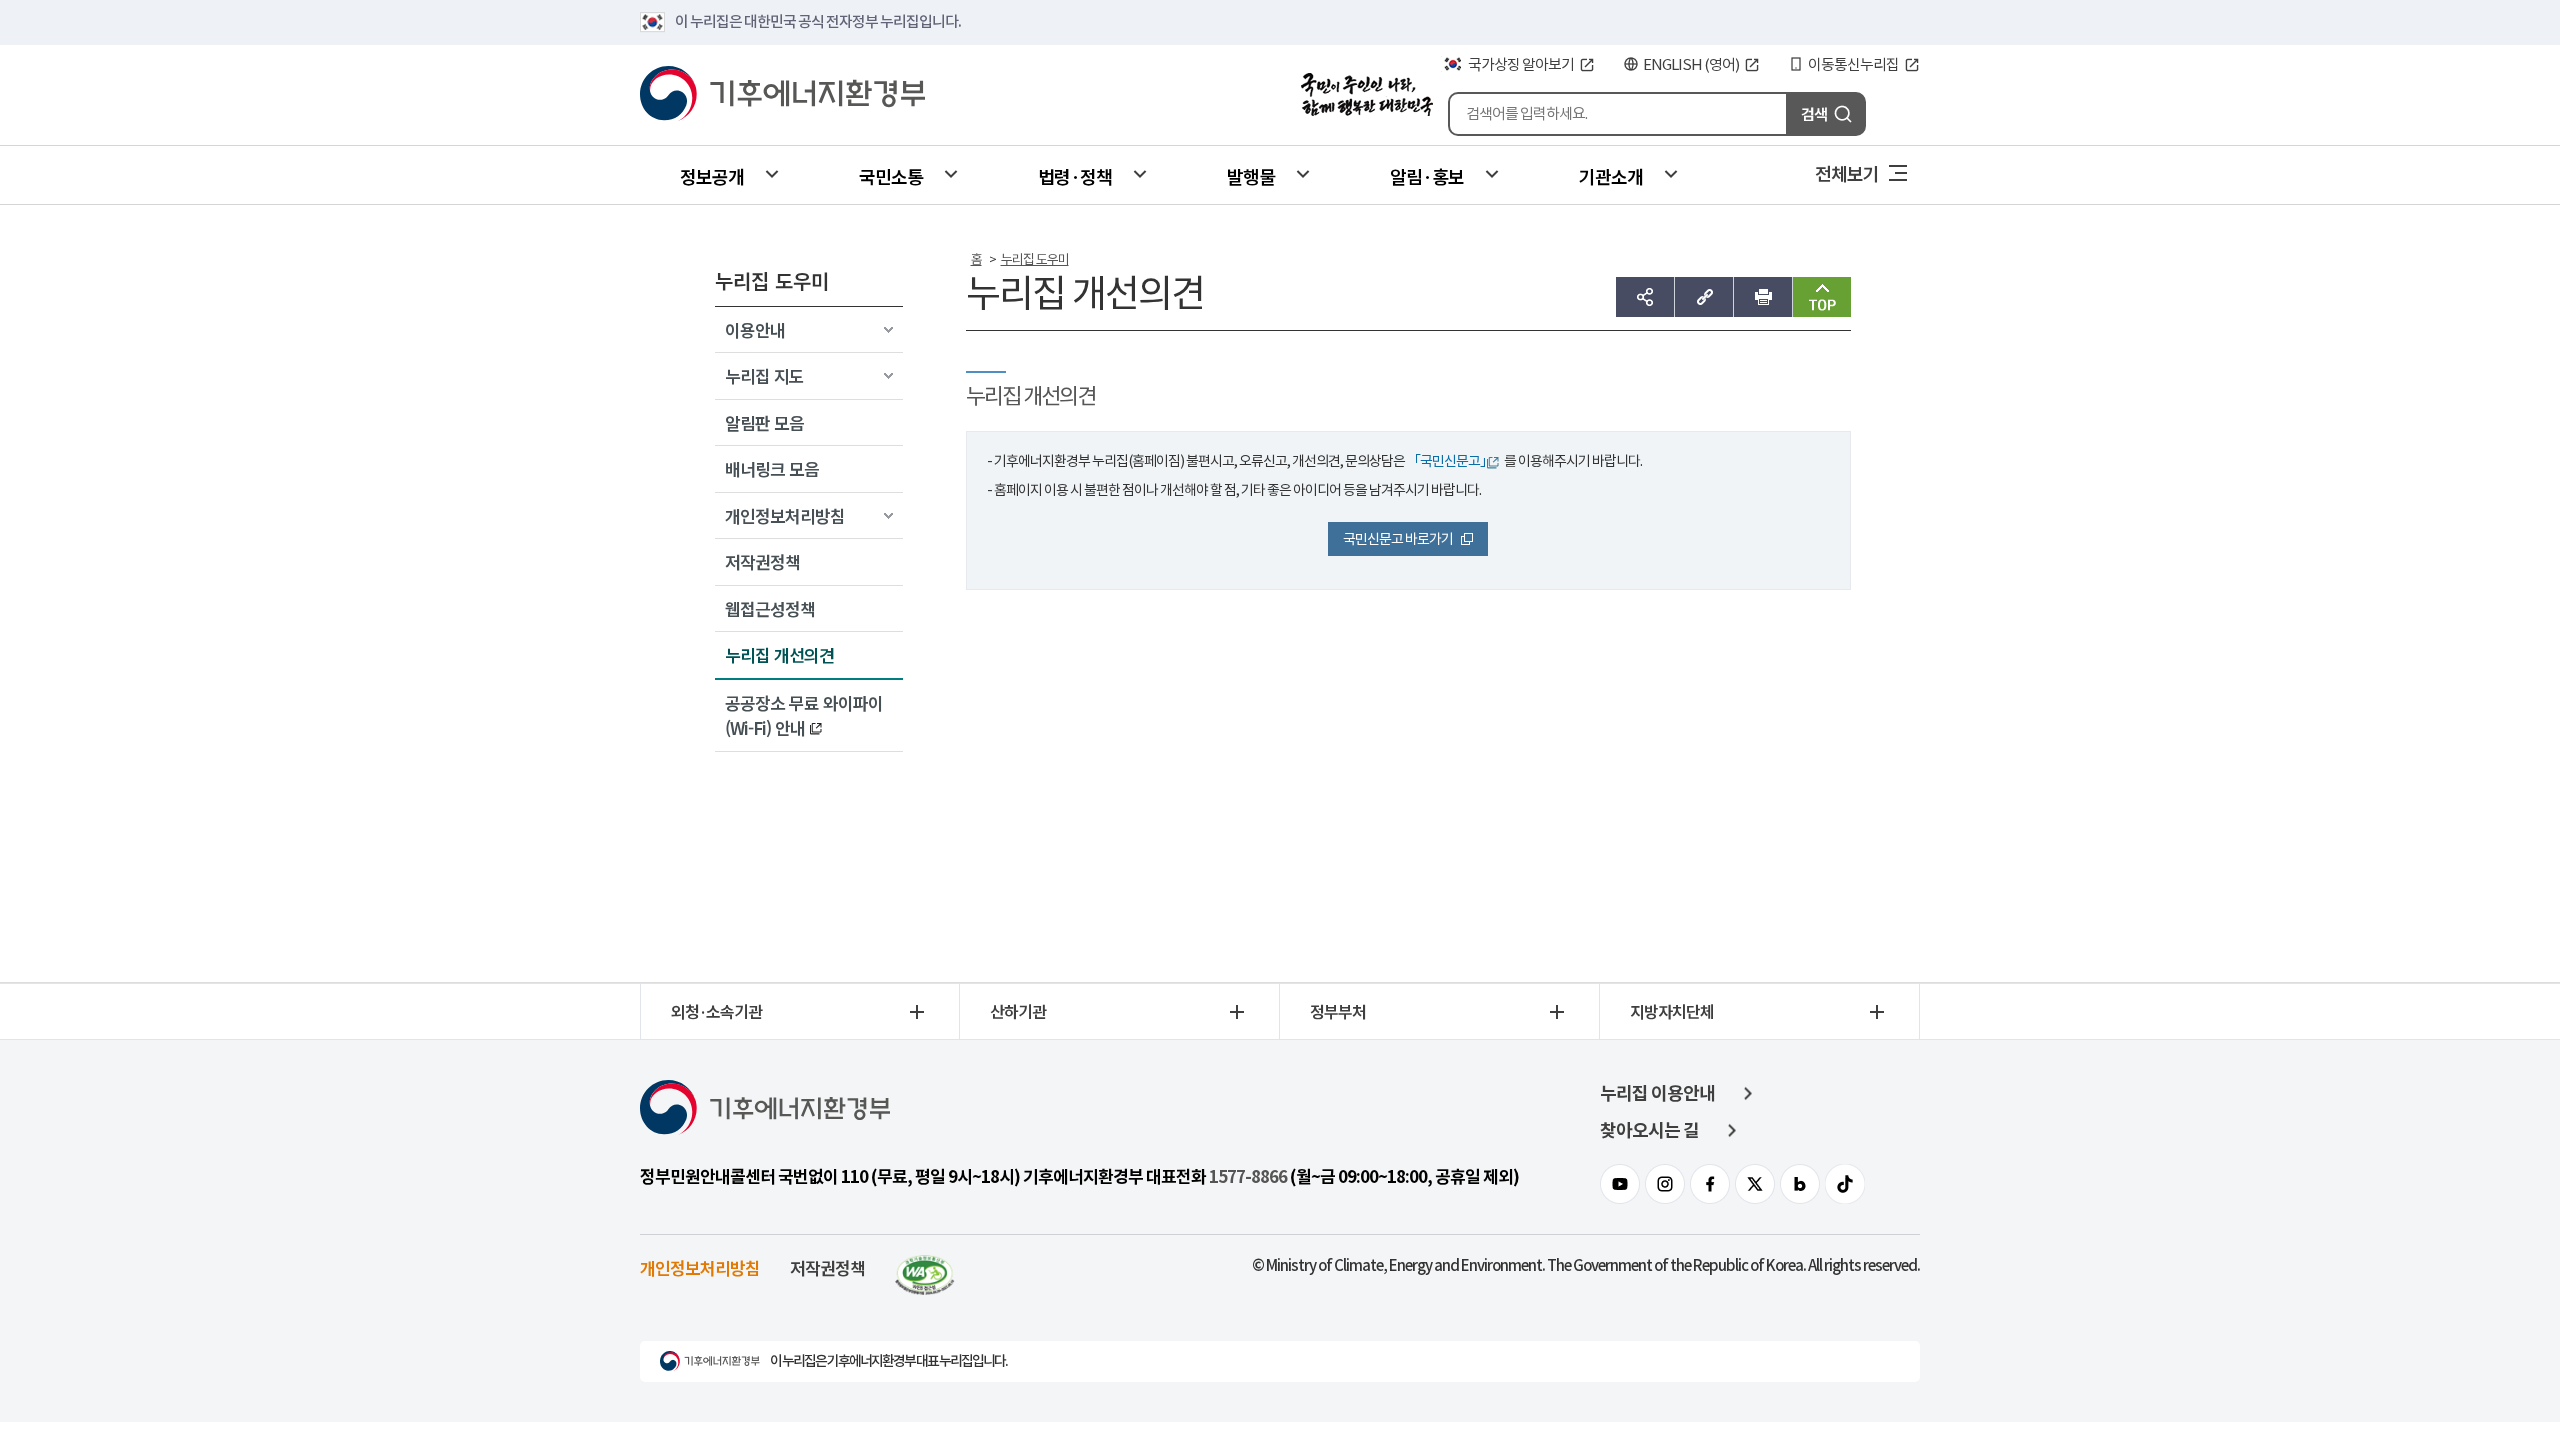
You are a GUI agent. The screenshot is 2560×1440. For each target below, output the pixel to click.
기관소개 (1611, 176)
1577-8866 (1248, 1177)
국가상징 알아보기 (1521, 64)
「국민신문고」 (1450, 461)
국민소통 (891, 176)
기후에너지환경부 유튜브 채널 (1620, 1184)
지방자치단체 (1672, 1011)
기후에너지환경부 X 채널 (1755, 1184)
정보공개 (712, 176)
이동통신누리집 (1853, 64)
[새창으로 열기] (925, 1267)
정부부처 (1338, 1011)
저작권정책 (827, 1267)
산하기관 (1018, 1011)
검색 (1814, 113)
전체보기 (1847, 173)
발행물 (1251, 176)
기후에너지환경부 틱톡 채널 (1845, 1184)
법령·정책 (1075, 176)
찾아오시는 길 (1649, 1130)
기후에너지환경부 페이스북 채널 (1710, 1184)
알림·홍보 (1427, 176)
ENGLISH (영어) (1691, 64)
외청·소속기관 (716, 1011)
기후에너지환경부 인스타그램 (1665, 1184)
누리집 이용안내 (1657, 1093)
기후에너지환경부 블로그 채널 (1800, 1184)
